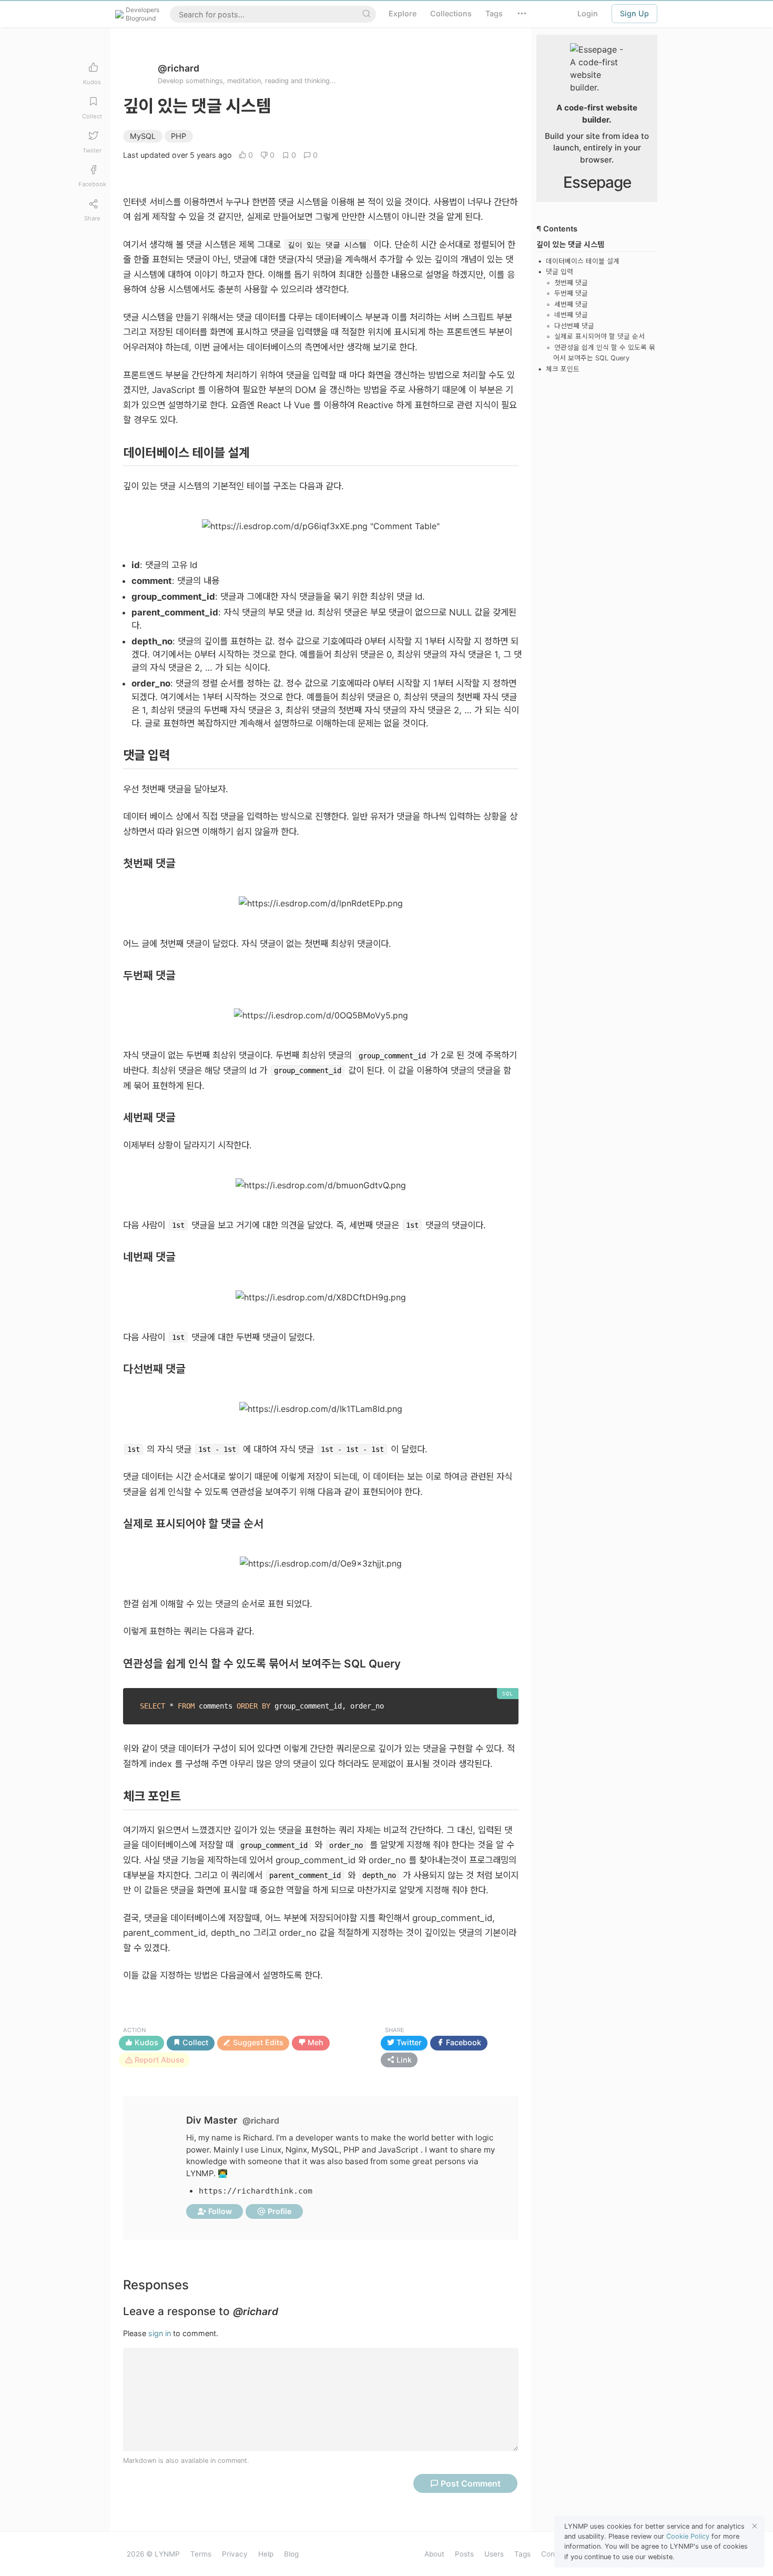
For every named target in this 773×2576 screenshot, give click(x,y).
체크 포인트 (563, 369)
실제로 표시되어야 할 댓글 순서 (599, 336)
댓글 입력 (560, 272)
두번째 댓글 (571, 293)
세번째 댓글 (571, 304)
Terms (201, 2554)
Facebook (462, 2043)
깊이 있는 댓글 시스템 (570, 244)
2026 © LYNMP (153, 2554)
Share (395, 2030)
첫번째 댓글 (571, 283)
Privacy (235, 2554)
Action (134, 2030)
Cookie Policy (688, 2536)
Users (494, 2554)
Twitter (408, 2043)
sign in (160, 2333)
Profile (279, 2211)
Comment (471, 2483)
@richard (179, 68)
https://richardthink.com (256, 2191)
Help (266, 2554)
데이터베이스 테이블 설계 (583, 261)
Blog (291, 2554)
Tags (522, 2554)
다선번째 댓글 (574, 326)
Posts (464, 2554)
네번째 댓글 (571, 315)
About (434, 2554)
